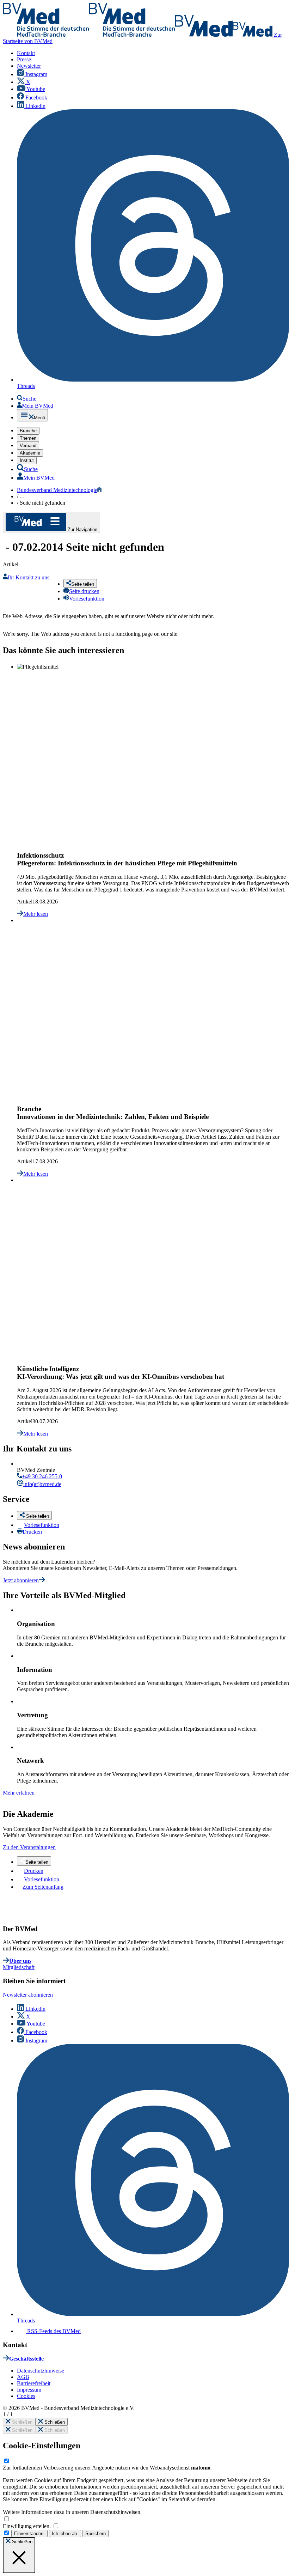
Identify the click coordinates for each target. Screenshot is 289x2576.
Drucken (32, 1532)
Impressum (29, 2390)
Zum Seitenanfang (43, 1887)
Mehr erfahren (19, 1793)
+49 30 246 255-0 (42, 1476)
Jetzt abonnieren (21, 1580)
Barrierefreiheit (34, 2383)
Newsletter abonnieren (28, 1995)
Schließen (21, 2422)
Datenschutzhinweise (41, 2371)
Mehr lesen (36, 914)
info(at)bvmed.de (42, 1484)
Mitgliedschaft (19, 1967)
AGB (23, 2377)
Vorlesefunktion (42, 1525)
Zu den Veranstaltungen (29, 1847)
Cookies (26, 2396)
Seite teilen (37, 1862)
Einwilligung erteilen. (27, 2526)
